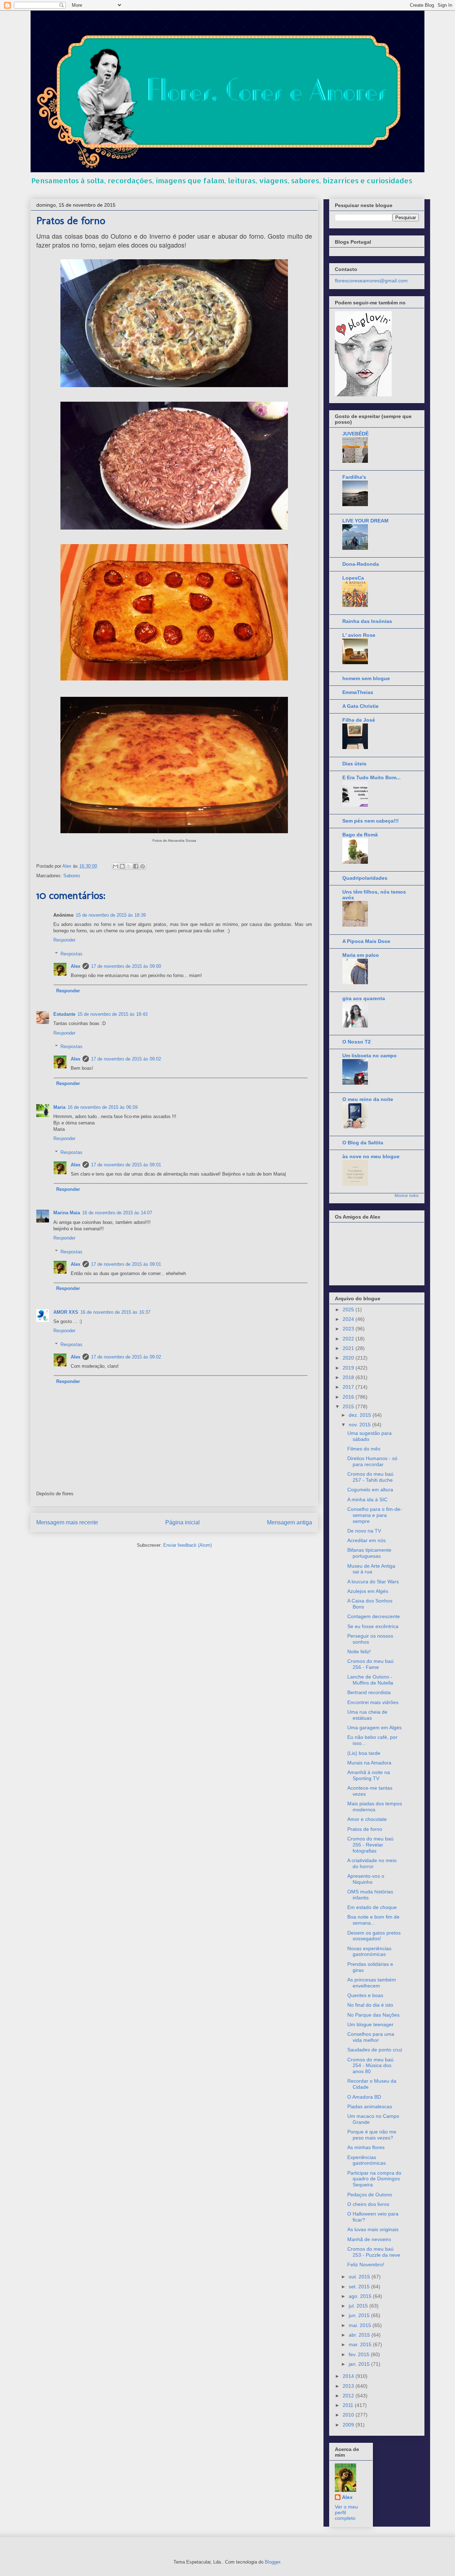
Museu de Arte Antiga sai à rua (371, 1569)
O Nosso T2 (357, 1042)
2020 (349, 1358)
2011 (349, 2405)
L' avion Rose (359, 635)
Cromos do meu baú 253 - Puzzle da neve (374, 2252)
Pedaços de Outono (370, 2195)
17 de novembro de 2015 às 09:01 (126, 1165)
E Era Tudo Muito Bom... (371, 777)
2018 (349, 1377)
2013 (349, 2386)
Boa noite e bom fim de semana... (373, 1920)
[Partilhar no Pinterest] (143, 866)
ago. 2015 (361, 2296)
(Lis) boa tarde (364, 1753)
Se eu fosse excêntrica (373, 1626)
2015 (349, 1406)
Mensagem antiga (290, 1522)
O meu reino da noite (368, 1099)
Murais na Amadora (369, 1763)
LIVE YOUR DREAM (365, 521)
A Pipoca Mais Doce (366, 941)
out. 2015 (360, 2277)
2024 (349, 1319)
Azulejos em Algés (368, 1591)
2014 (349, 2376)
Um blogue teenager (370, 2024)
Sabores (72, 876)
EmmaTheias (358, 692)
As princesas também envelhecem (372, 1983)
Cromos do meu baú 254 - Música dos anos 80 (370, 2066)
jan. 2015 (360, 2364)
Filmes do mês (364, 1449)
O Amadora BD (364, 2097)
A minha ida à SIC (367, 1499)
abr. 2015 (360, 2335)
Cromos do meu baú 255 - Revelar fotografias (370, 1845)
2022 (349, 1339)
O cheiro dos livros (368, 2204)
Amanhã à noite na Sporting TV (369, 1775)
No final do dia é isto (370, 2005)
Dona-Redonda (361, 564)
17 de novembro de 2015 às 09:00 (126, 966)
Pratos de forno (365, 1829)
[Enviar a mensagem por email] (116, 866)
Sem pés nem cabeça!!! (371, 821)
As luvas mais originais (373, 2229)
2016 (349, 1397)
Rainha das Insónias (367, 621)
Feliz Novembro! (366, 2265)
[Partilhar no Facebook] (136, 866)
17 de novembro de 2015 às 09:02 (126, 1059)
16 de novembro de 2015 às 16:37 (115, 1312)
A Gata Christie (360, 706)
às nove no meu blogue (371, 1156)
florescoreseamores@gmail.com (371, 281)
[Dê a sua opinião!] (122, 866)
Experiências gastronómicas (366, 2160)
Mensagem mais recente (67, 1522)
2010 (349, 2415)
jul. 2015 (359, 2306)
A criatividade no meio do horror (372, 1863)
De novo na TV (364, 1531)
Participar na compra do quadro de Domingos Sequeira (374, 2179)
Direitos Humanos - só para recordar (372, 1461)
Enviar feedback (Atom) (188, 1545)
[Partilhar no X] (129, 866)
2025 (349, 1309)
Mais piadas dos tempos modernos (375, 1807)
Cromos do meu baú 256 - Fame (370, 1664)
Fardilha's (354, 477)
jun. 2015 (360, 2315)
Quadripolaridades (365, 878)
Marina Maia (67, 1213)
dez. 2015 (361, 1415)
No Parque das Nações (373, 2015)
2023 (349, 1329)
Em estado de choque (372, 1907)
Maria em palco (361, 955)
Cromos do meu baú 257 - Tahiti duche (370, 1477)
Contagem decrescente (374, 1616)
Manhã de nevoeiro (369, 2239)
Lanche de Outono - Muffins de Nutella (370, 1680)
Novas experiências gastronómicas (369, 1951)
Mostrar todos (407, 1195)
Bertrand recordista (369, 1692)
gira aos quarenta (364, 998)
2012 (349, 2396)
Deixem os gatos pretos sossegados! (374, 1936)
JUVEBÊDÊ (355, 434)
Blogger (272, 2562)
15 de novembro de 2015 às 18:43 (113, 1014)
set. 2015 (360, 2287)
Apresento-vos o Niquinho (366, 1879)
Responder (64, 940)
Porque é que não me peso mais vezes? (372, 2135)
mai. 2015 (361, 2325)
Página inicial (183, 1522)
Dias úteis (354, 764)
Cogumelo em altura (370, 1490)
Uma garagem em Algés (374, 1728)
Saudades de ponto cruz (375, 2050)
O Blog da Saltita (363, 1143)
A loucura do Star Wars (373, 1582)
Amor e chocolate (367, 1819)
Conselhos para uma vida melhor (371, 2037)
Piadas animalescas (370, 2106)
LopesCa (353, 578)
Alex (76, 966)
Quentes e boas (365, 1995)
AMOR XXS (66, 1312)
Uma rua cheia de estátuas (367, 1715)
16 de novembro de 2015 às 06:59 (103, 1107)
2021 (349, 1348)
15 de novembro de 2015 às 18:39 (111, 915)
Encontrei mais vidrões (373, 1702)
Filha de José (359, 720)
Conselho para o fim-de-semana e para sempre (375, 1515)
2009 (349, 2425)
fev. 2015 (360, 2354)
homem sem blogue (366, 678)
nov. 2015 (360, 1425)
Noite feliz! (359, 1652)
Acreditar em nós (366, 1540)
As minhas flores (366, 2147)
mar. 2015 (361, 2344)
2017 (349, 1387)
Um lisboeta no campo (370, 1056)
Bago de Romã (360, 835)
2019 (349, 1368)
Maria (59, 1107)
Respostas (71, 954)
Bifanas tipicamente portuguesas (369, 1553)
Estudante (64, 1014)
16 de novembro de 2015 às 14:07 (117, 1213)
